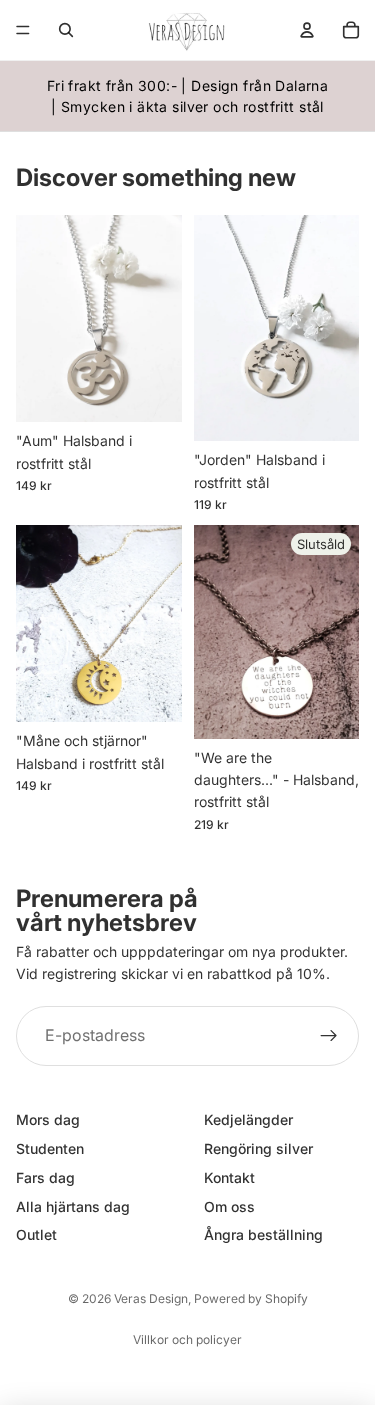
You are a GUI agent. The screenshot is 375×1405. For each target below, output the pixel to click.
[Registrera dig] (329, 1036)
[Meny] (23, 30)
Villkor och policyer (187, 1339)
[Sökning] (66, 30)
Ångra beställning (263, 1234)
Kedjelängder (248, 1119)
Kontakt (229, 1177)
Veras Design (151, 1298)
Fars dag (45, 1177)
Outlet (36, 1234)
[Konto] (307, 30)
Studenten (50, 1148)
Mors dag (48, 1119)
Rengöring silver (258, 1148)
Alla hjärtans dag (73, 1205)
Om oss (229, 1205)
